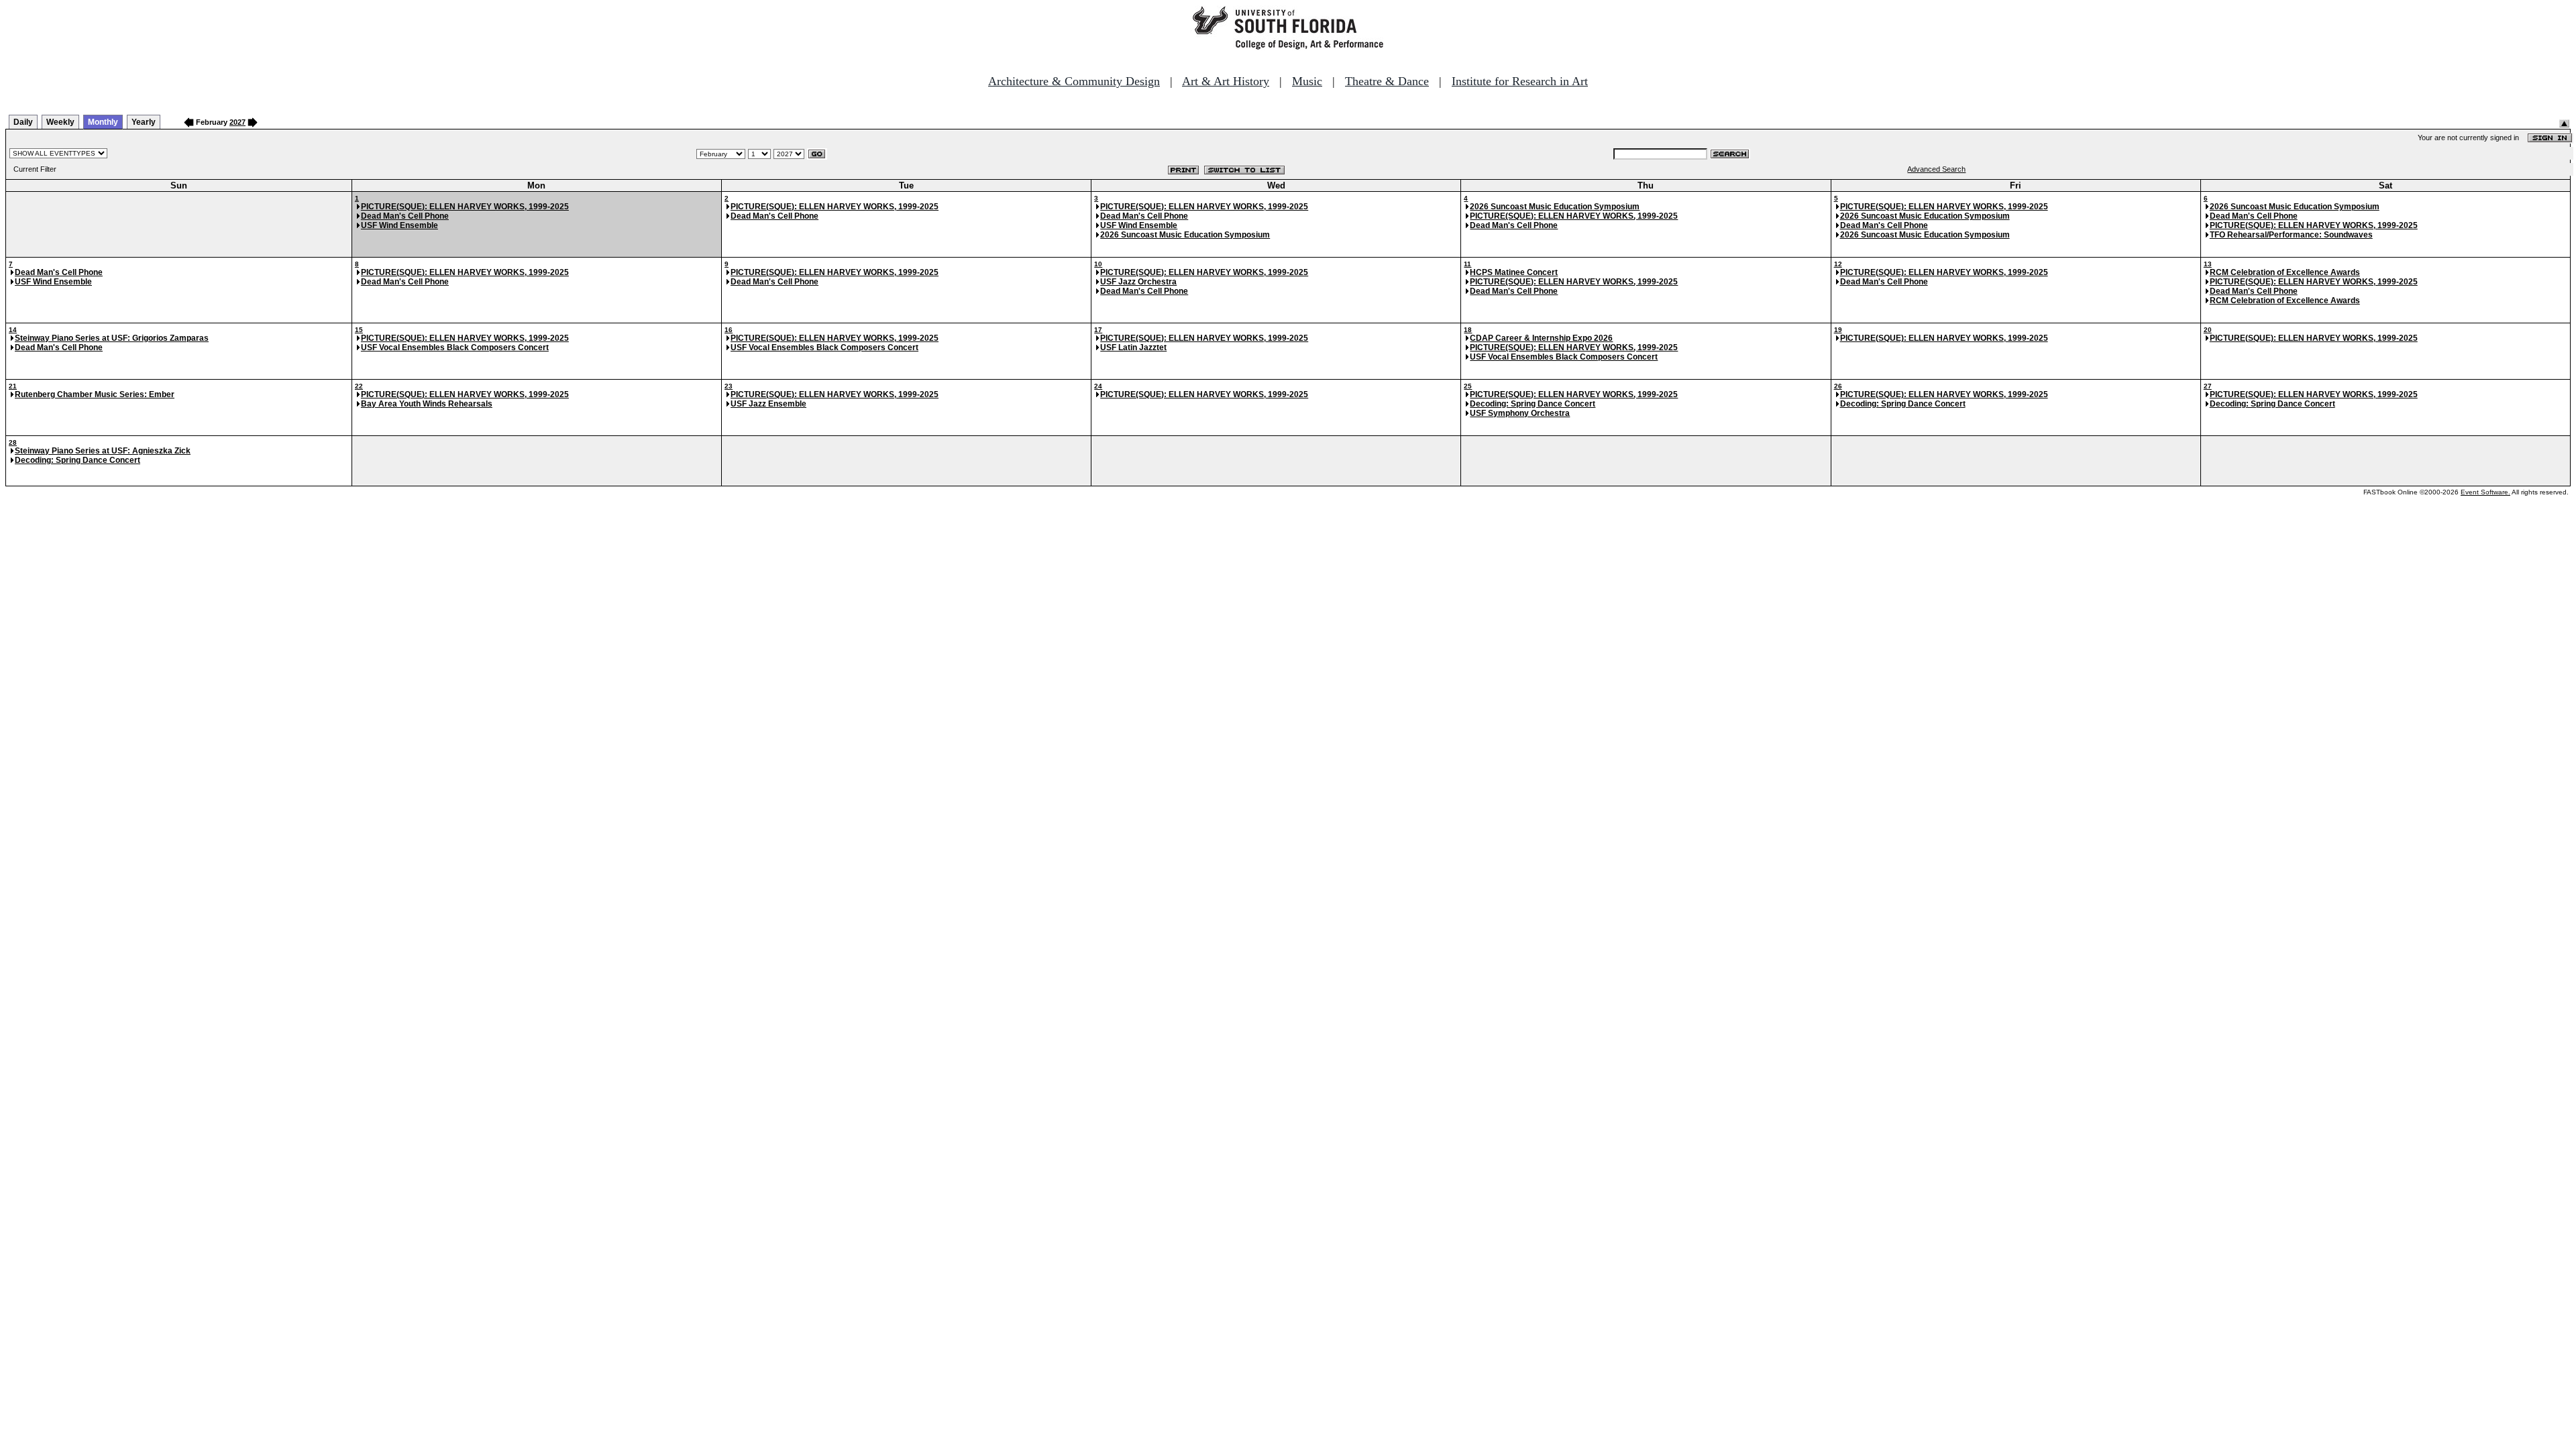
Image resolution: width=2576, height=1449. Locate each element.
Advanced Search (1936, 169)
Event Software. (2485, 492)
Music (1307, 81)
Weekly (60, 122)
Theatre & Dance (1387, 81)
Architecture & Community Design (1074, 81)
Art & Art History (1226, 81)
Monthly (103, 122)
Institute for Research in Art (1520, 81)
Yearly (144, 122)
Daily (23, 122)
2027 (237, 122)
